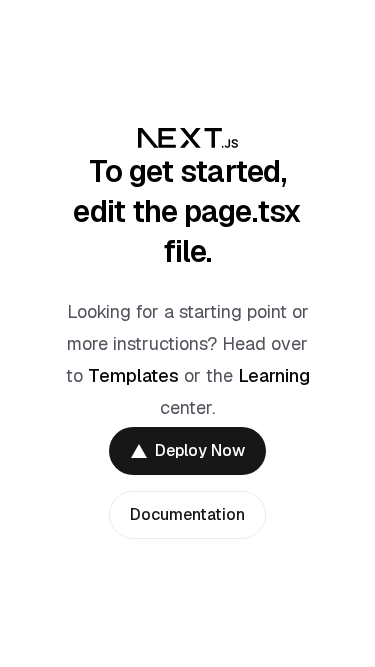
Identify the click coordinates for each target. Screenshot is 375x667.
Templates (133, 375)
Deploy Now (200, 450)
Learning (274, 375)
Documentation (187, 514)
